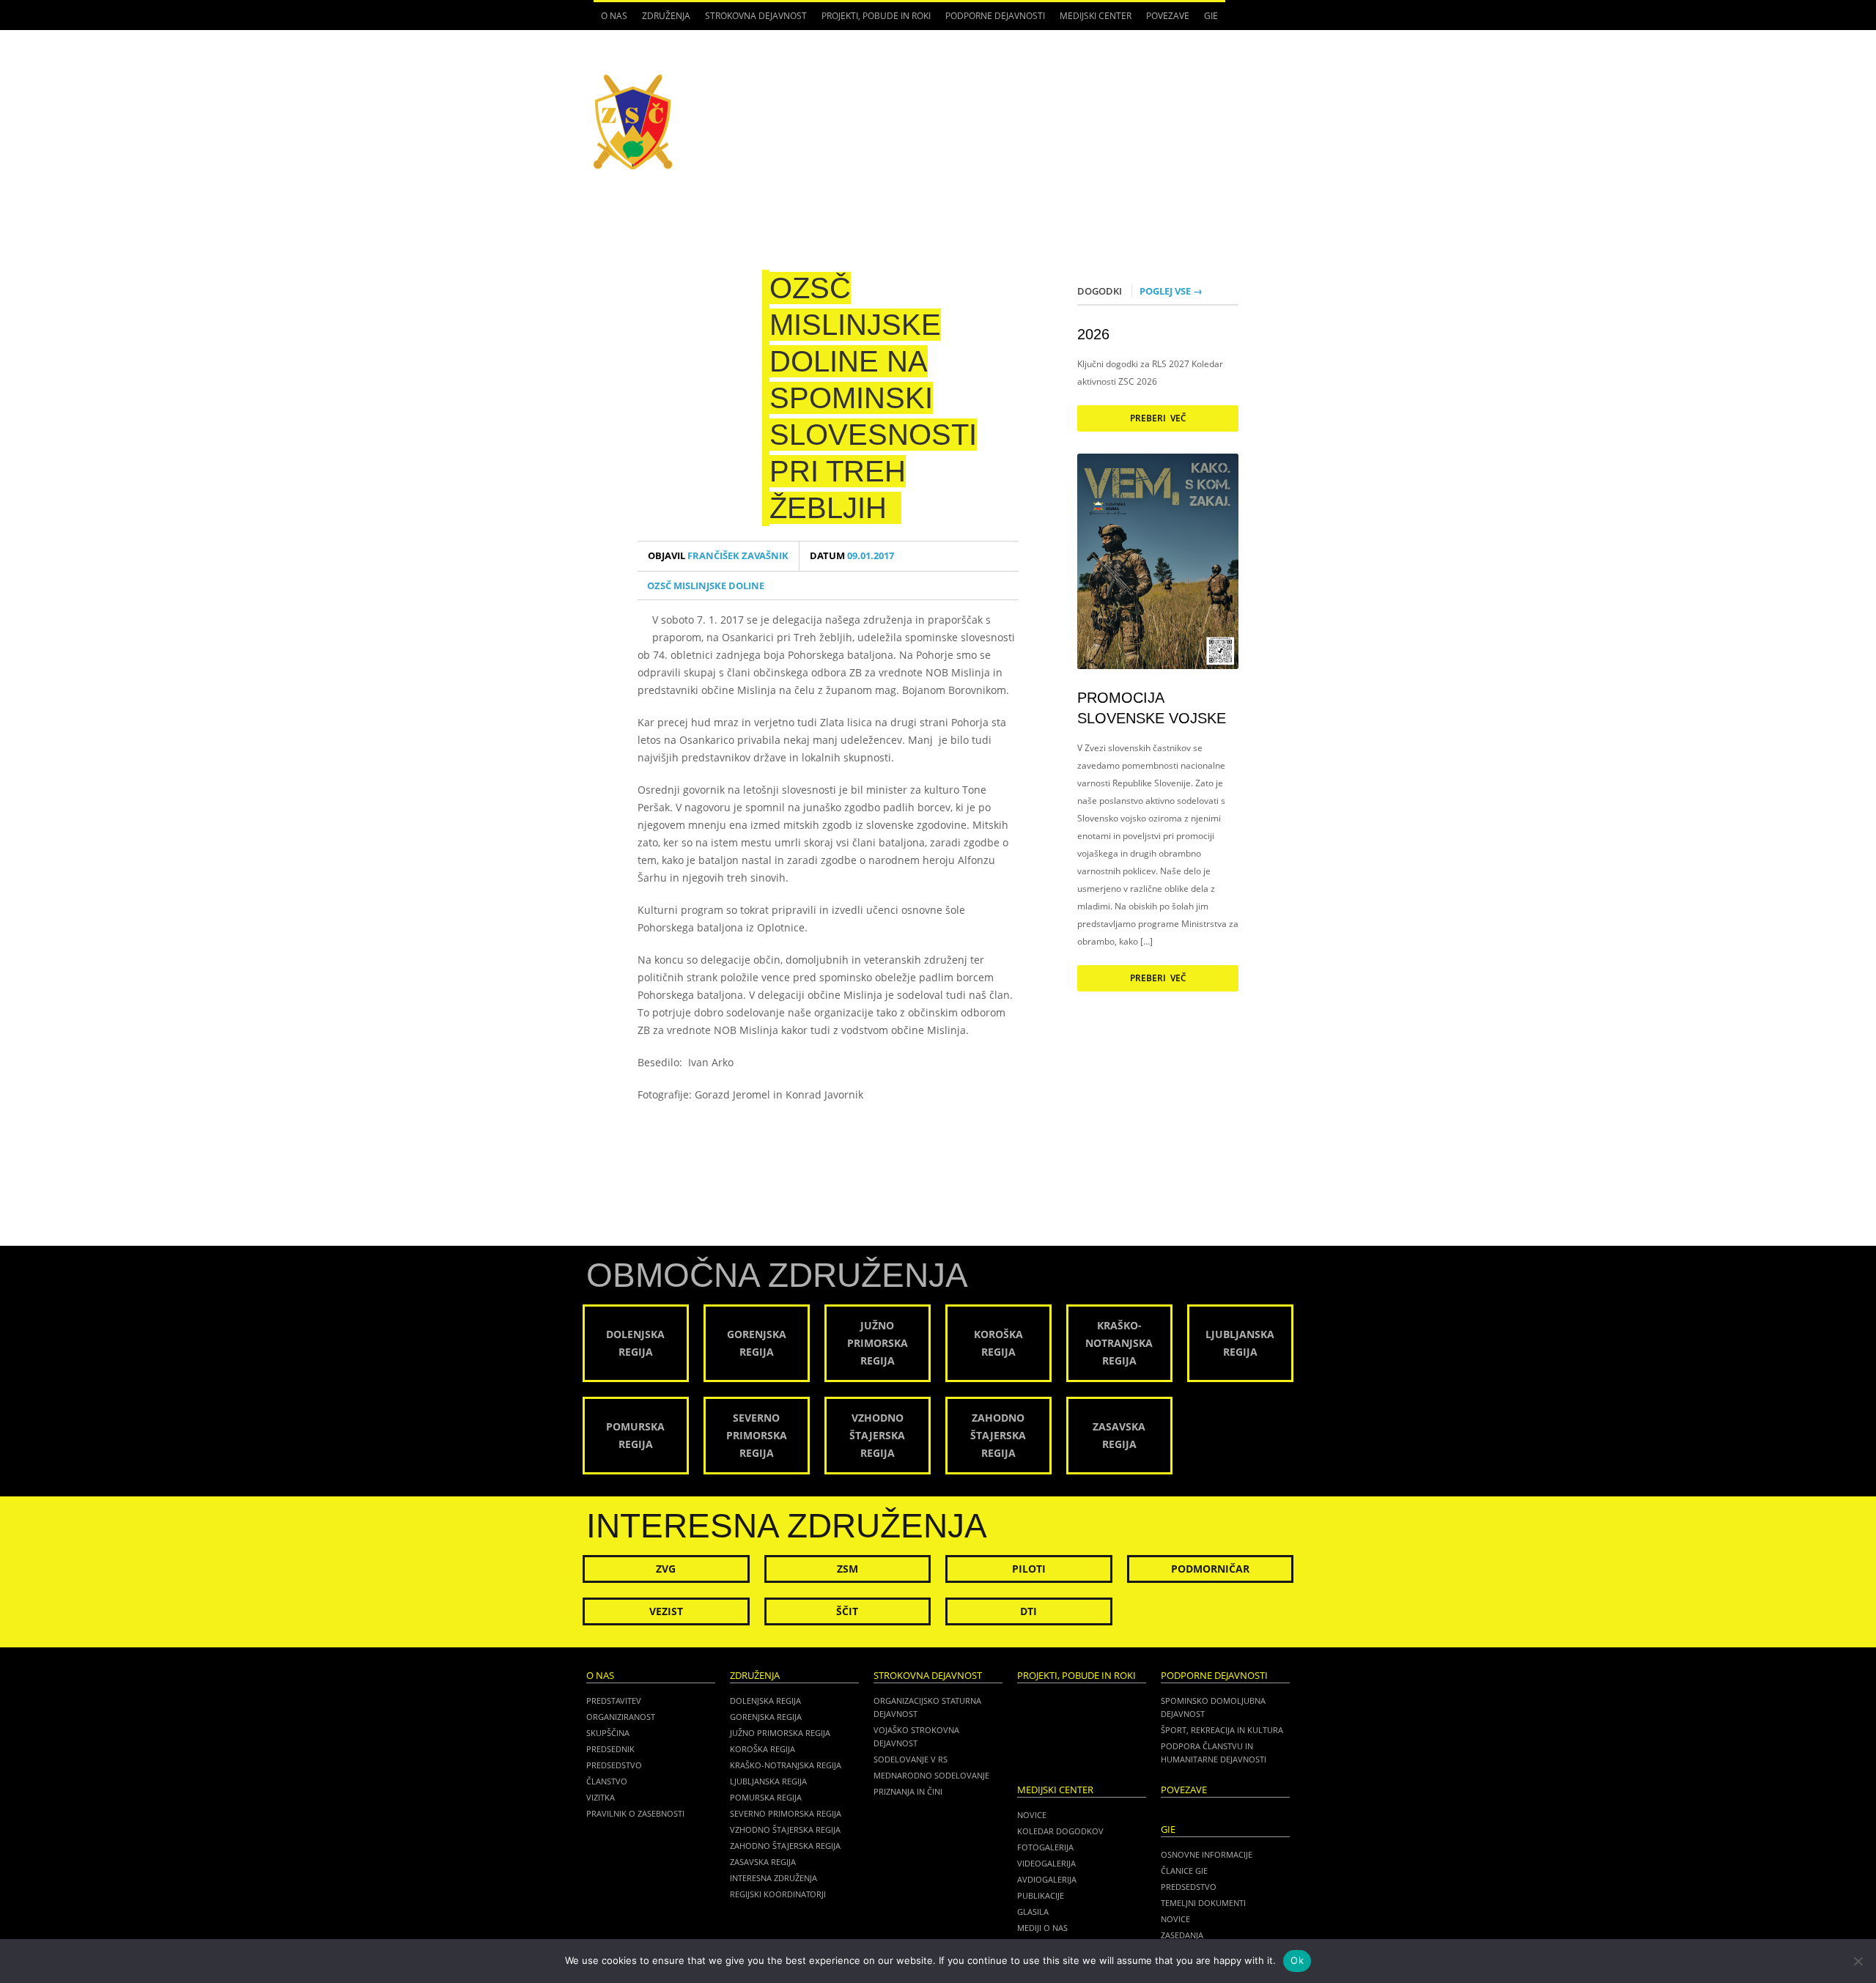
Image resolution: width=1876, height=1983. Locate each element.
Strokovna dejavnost (752, 20)
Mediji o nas (1042, 1928)
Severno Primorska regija (786, 1813)
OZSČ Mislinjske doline (706, 586)
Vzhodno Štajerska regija (785, 1829)
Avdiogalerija (1047, 1879)
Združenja (662, 20)
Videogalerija (1046, 1863)
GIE (1207, 20)
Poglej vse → (1171, 291)
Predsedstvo (614, 1765)
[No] (1858, 1961)
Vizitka (601, 1797)
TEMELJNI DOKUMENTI (1203, 1903)
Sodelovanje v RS (911, 1759)
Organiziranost (621, 1717)
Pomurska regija (766, 1797)
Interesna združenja (773, 1878)
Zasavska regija (763, 1862)
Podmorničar (1210, 1569)
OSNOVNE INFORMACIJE (1207, 1854)
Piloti (1029, 1569)
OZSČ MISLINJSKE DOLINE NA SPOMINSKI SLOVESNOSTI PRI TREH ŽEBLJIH (873, 398)
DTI (1029, 1611)
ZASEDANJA (1182, 1935)
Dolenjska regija (765, 1700)
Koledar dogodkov (1060, 1831)
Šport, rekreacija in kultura (1222, 1730)
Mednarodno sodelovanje (931, 1775)
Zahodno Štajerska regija (785, 1846)
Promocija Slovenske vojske (1152, 708)
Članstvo (607, 1781)
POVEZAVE (1168, 16)
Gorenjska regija (766, 1717)
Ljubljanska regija (768, 1781)
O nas (610, 20)
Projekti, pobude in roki (876, 16)
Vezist (666, 1611)
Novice (1032, 1815)
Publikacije (1041, 1895)
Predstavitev (614, 1700)
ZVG (666, 1569)
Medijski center (1092, 20)
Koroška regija (762, 1749)
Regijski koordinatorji (778, 1894)
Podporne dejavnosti (991, 20)
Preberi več (1158, 418)
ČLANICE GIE (1184, 1871)
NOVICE (1175, 1919)
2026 (1093, 334)
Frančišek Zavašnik (718, 556)
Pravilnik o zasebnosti (635, 1813)
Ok (1297, 1960)
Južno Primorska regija (780, 1733)
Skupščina (608, 1733)
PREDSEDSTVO (1189, 1887)
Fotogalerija (1045, 1847)
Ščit (847, 1611)
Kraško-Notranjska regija (786, 1765)
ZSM (847, 1569)
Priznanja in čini (908, 1791)
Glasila (1033, 1912)
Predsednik (610, 1749)
